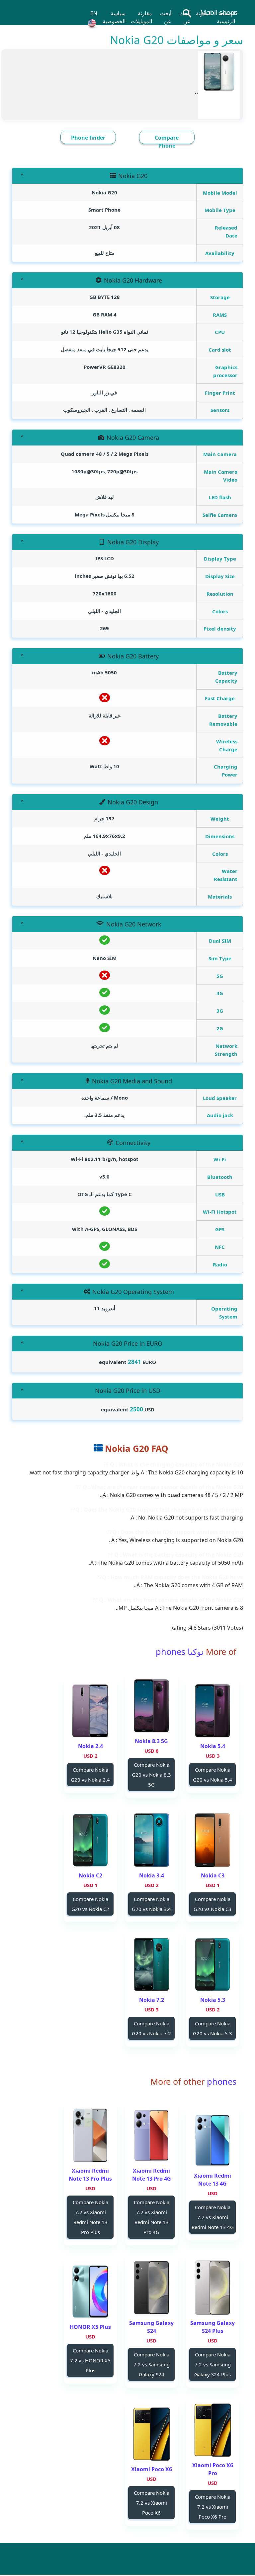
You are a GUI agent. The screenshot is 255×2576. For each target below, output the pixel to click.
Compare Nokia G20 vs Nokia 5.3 (212, 2028)
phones (220, 2081)
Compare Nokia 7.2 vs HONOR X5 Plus (90, 2360)
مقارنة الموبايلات (141, 17)
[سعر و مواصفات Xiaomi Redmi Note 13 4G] (212, 2140)
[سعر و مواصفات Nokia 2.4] (90, 1711)
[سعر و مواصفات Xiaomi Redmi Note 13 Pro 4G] (151, 2135)
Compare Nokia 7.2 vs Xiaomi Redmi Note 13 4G (213, 2217)
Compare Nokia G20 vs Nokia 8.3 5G (151, 1775)
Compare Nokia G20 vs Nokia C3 (212, 1904)
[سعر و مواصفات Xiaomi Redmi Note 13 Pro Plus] (90, 2135)
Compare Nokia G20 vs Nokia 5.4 (212, 1775)
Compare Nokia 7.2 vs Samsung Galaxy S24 (152, 2364)
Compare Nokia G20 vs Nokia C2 (90, 1904)
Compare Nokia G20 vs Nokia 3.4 (151, 1904)
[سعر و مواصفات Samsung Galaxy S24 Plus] (212, 2288)
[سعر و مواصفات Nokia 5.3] (212, 1965)
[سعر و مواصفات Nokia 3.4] (151, 1840)
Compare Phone (167, 142)
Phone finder (88, 138)
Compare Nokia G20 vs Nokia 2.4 (90, 1775)
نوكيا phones (180, 1652)
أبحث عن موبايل (184, 21)
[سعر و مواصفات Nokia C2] (90, 1840)
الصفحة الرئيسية (226, 17)
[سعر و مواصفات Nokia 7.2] (151, 1965)
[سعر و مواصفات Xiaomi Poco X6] (151, 2434)
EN (94, 13)
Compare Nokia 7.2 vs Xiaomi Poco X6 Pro (213, 2507)
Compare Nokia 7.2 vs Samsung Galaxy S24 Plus (212, 2364)
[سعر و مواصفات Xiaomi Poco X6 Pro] (212, 2430)
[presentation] (197, 93)
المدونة (204, 13)
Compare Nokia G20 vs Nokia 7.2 (151, 2028)
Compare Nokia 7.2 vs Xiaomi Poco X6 (152, 2503)
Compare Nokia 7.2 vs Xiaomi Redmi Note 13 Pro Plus (90, 2217)
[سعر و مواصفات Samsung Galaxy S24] (151, 2288)
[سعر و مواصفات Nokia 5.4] (212, 1711)
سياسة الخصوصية (114, 17)
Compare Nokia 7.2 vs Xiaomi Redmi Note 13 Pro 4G (152, 2217)
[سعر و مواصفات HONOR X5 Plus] (90, 2292)
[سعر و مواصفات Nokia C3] (212, 1840)
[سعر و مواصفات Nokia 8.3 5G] (151, 1706)
